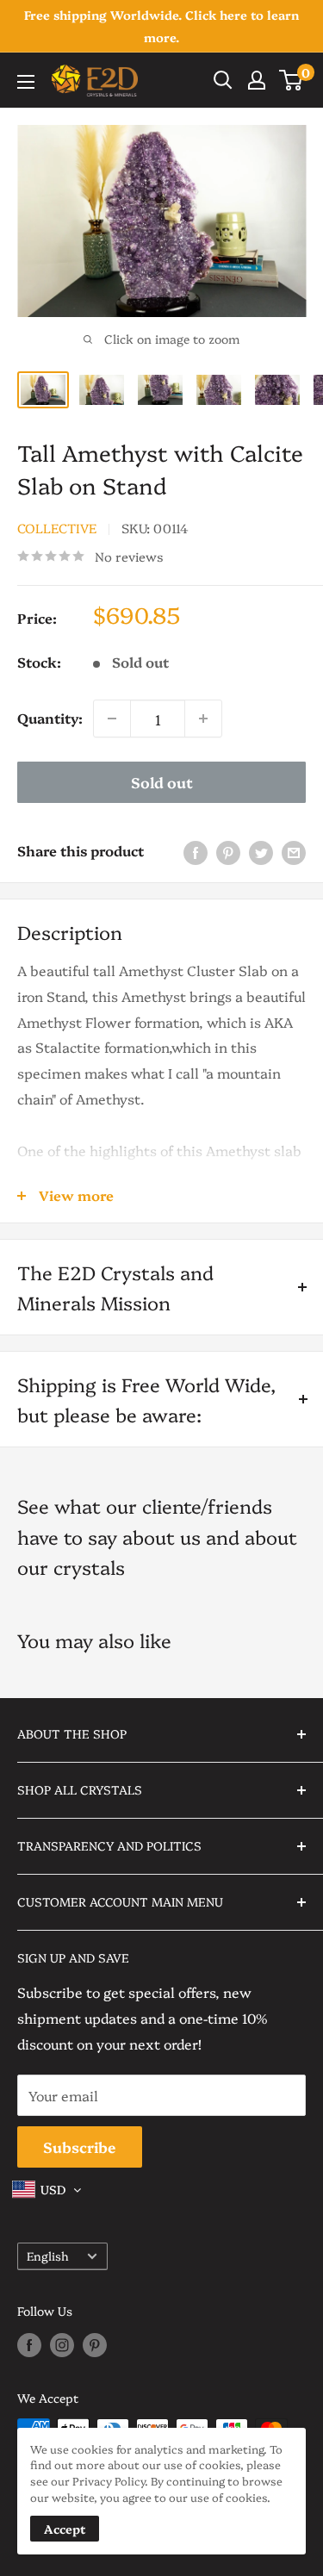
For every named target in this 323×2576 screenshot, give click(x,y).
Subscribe (80, 2147)
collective (57, 528)
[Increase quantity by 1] (203, 719)
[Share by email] (294, 851)
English (48, 2256)
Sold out (162, 782)
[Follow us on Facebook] (29, 2344)
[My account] (257, 80)
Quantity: (50, 718)
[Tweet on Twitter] (261, 851)
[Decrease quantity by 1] (112, 719)
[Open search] (223, 80)
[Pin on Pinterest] (228, 851)
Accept (65, 2529)
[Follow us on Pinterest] (95, 2344)
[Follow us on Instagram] (62, 2344)
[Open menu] (26, 82)
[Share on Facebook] (196, 851)
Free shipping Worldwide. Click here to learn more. (161, 26)
